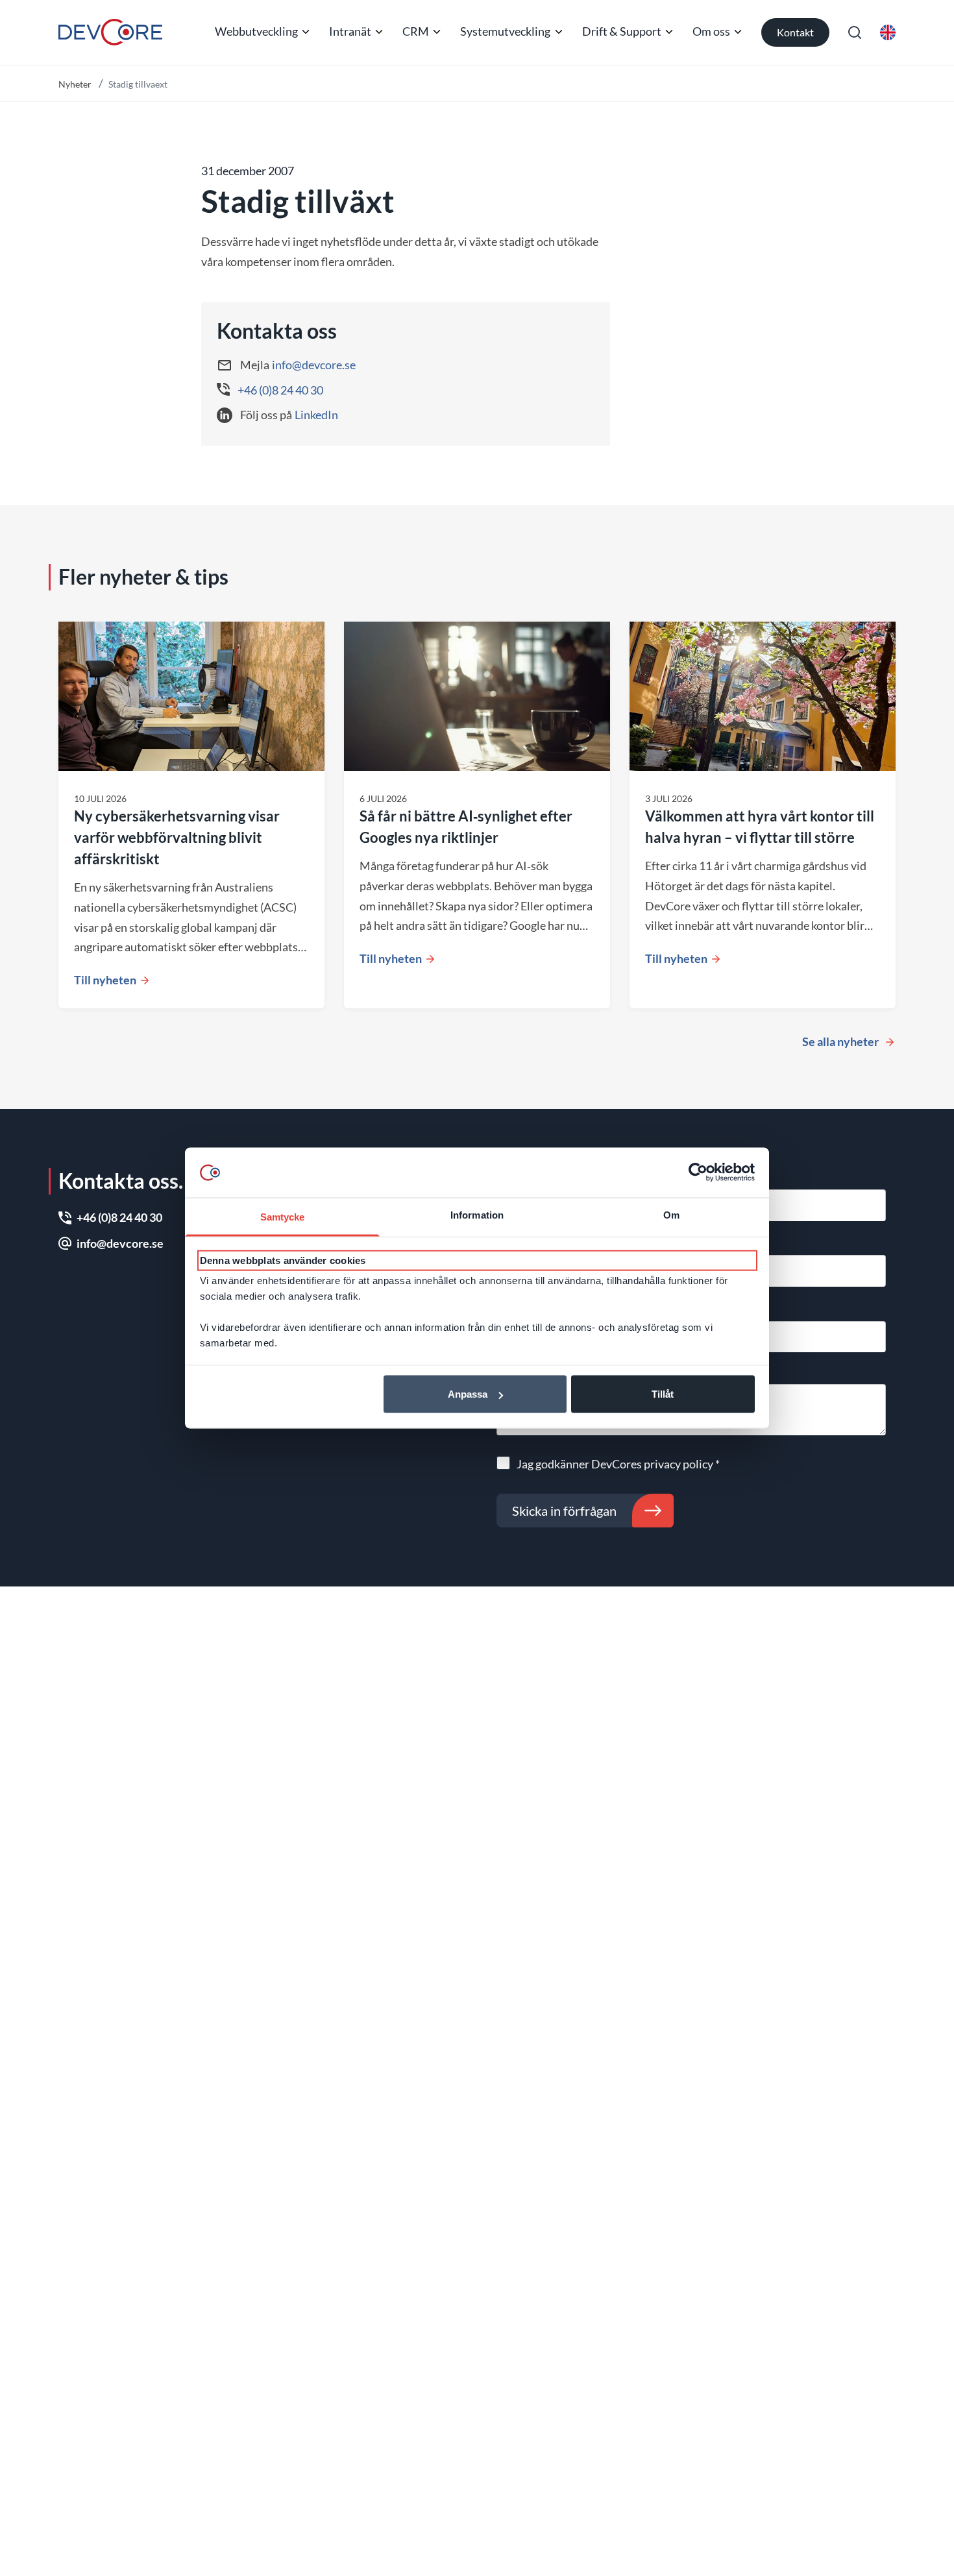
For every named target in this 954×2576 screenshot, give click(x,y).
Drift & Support (622, 31)
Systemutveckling (505, 31)
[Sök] (855, 32)
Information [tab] (477, 1215)
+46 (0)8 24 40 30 (280, 390)
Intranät (350, 31)
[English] (888, 32)
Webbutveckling (256, 31)
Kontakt (795, 32)
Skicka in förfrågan (564, 1511)
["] (110, 32)
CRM (416, 31)
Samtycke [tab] (283, 1217)
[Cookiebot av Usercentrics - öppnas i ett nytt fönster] (698, 1173)
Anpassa (468, 1394)
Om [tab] (671, 1215)
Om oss (711, 31)
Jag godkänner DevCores (618, 1464)
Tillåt (663, 1394)
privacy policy (679, 1464)
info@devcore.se (314, 365)
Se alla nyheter (840, 1041)
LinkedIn (316, 415)
